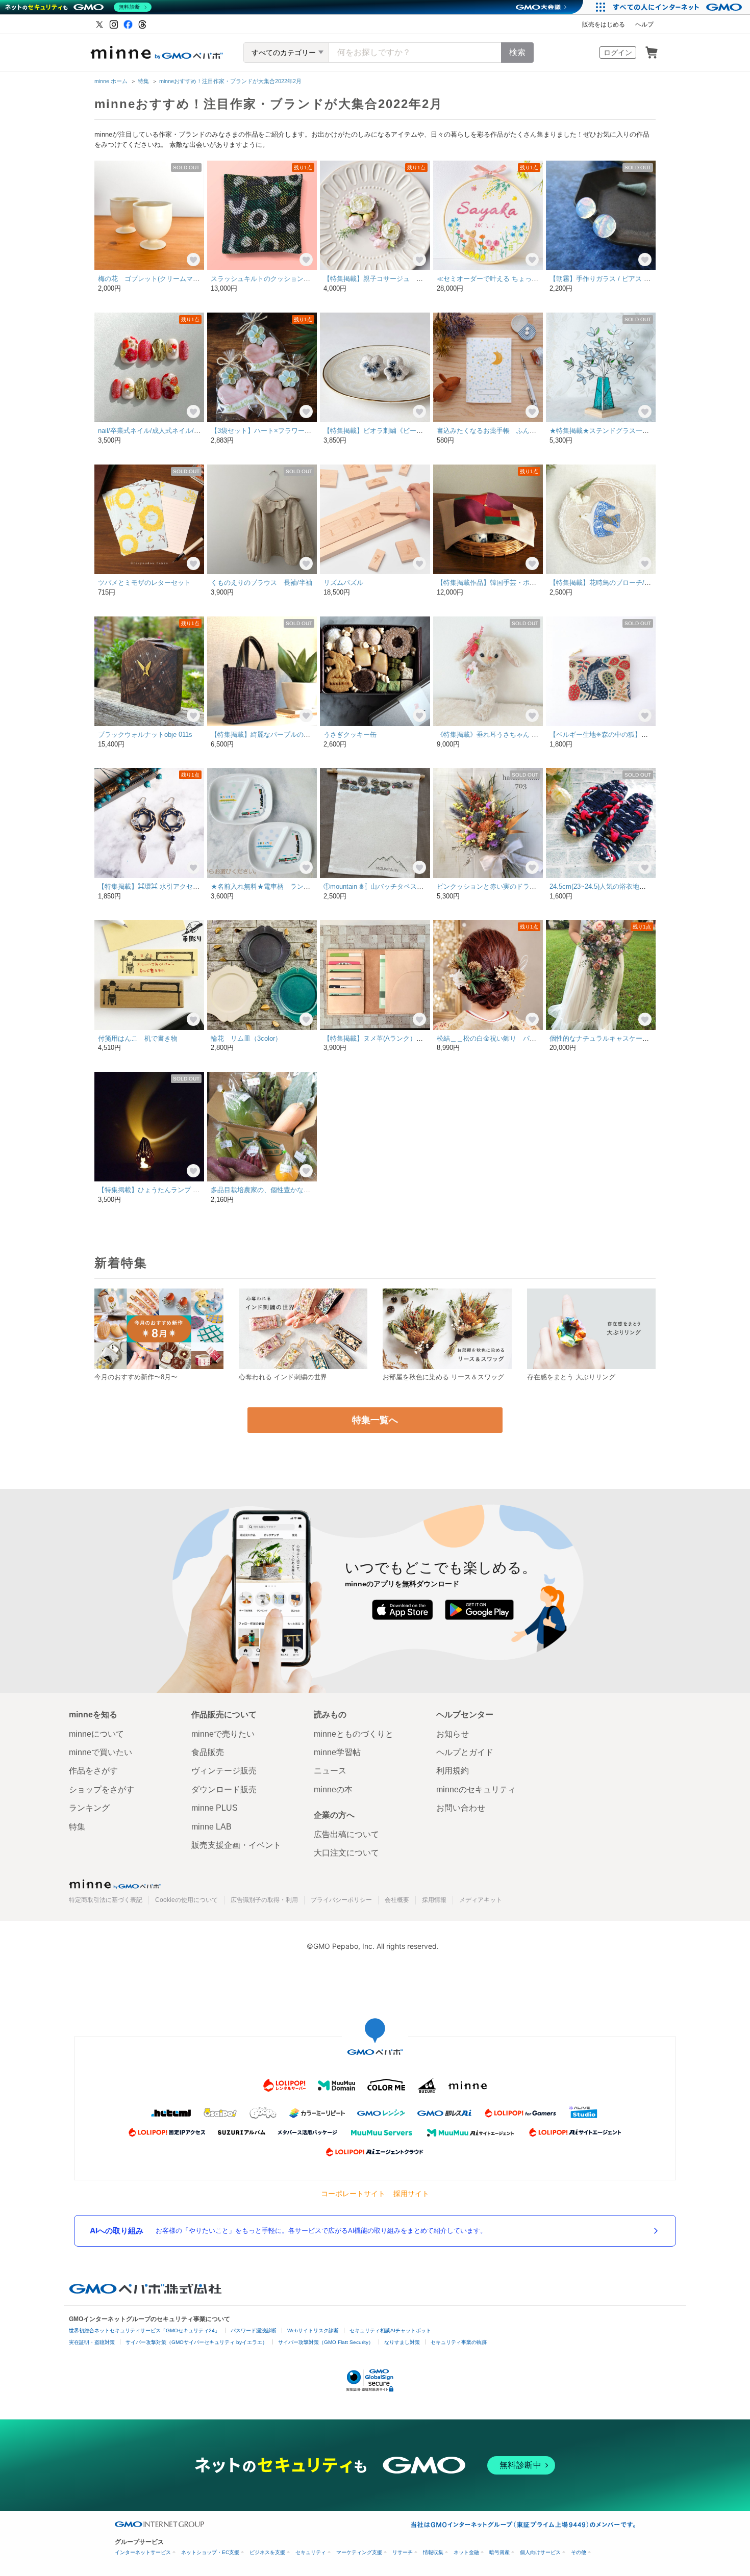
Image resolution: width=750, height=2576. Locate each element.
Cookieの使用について (186, 1900)
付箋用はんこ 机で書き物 (138, 1038)
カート (652, 53)
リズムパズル (343, 583)
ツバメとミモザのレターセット (144, 583)
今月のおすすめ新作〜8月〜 (136, 1377)
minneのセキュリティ (476, 1789)
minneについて (96, 1734)
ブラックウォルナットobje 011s (145, 735)
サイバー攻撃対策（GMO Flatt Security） (326, 2342)
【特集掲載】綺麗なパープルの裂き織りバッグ (280, 735)
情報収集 (433, 2552)
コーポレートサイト (353, 2193)
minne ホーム (111, 81)
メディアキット (481, 1900)
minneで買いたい (101, 1752)
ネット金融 (466, 2552)
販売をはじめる (604, 24)
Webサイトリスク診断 (313, 2330)
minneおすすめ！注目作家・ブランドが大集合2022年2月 (230, 81)
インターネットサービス (143, 2552)
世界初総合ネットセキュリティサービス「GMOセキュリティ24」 (144, 2330)
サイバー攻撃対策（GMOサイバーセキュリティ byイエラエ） (196, 2342)
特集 (143, 81)
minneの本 (333, 1789)
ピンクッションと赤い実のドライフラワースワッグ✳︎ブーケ (526, 886)
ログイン (618, 53)
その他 (579, 2552)
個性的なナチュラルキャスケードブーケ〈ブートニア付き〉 (639, 1038)
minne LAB (211, 1827)
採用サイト (411, 2193)
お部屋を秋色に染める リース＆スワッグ (443, 1377)
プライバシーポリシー (341, 1900)
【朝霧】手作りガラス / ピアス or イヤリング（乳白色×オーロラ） (649, 279)
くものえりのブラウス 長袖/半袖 (261, 583)
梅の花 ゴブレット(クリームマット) (153, 279)
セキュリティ (311, 2552)
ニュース (330, 1771)
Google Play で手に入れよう (479, 1610)
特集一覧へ (375, 1420)
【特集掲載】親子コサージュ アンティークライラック (406, 279)
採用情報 (434, 1900)
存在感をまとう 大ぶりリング (571, 1377)
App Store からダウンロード (402, 1610)
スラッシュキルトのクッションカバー (267, 279)
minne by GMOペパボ (157, 53)
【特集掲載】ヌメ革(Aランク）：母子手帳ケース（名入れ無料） (420, 1038)
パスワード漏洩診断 (254, 2330)
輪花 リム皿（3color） (246, 1038)
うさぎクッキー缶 (350, 735)
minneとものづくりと (354, 1734)
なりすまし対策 (402, 2342)
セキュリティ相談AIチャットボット (390, 2330)
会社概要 (397, 1900)
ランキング (89, 1808)
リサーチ (403, 2552)
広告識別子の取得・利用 (264, 1900)
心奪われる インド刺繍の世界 (283, 1377)
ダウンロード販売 (224, 1789)
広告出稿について (346, 1834)
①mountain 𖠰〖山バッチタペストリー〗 (383, 886)
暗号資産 (499, 2552)
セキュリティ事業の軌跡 (459, 2342)
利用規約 (453, 1771)
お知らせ (453, 1734)
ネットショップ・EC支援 (210, 2552)
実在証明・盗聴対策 (92, 2342)
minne (115, 1884)
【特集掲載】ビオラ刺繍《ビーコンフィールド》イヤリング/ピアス (424, 431)
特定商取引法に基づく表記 (106, 1900)
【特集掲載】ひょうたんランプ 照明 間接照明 (166, 1190)
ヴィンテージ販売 (224, 1771)
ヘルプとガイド (465, 1752)
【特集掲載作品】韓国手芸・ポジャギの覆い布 (506, 583)
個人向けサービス (540, 2552)
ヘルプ (644, 24)
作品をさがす (93, 1771)
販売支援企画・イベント (236, 1845)
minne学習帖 (337, 1752)
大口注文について (346, 1853)
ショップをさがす (102, 1789)
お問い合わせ (461, 1808)
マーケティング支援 (359, 2552)
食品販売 (208, 1752)
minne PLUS (215, 1808)
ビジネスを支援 (267, 2552)
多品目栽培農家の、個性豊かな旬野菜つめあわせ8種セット (299, 1190)
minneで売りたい (223, 1734)
